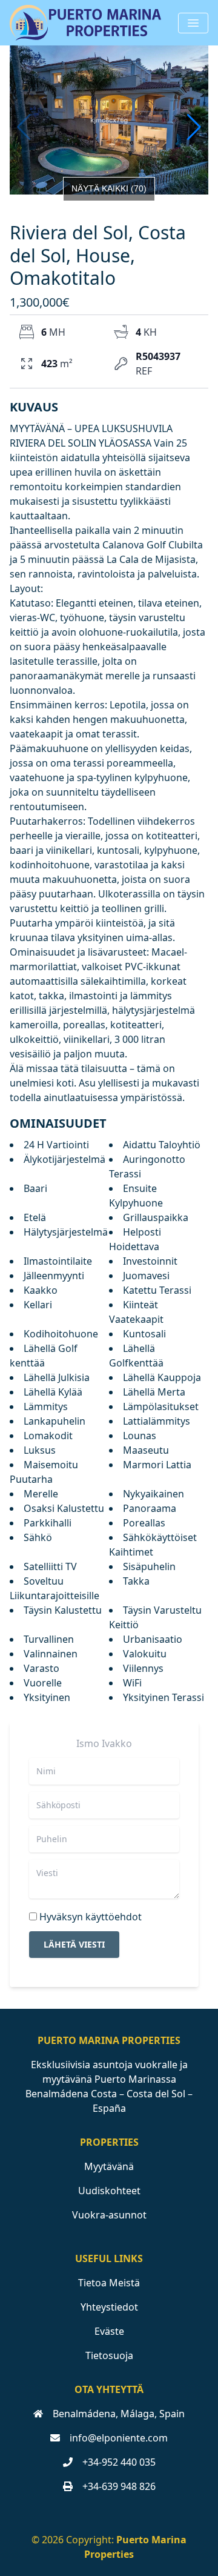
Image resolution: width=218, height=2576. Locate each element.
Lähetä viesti (74, 1944)
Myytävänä (109, 2166)
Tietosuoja (109, 2355)
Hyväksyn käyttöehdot (91, 1917)
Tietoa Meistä (109, 2283)
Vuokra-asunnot (109, 2215)
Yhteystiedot (109, 2307)
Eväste (109, 2331)
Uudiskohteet (109, 2191)
